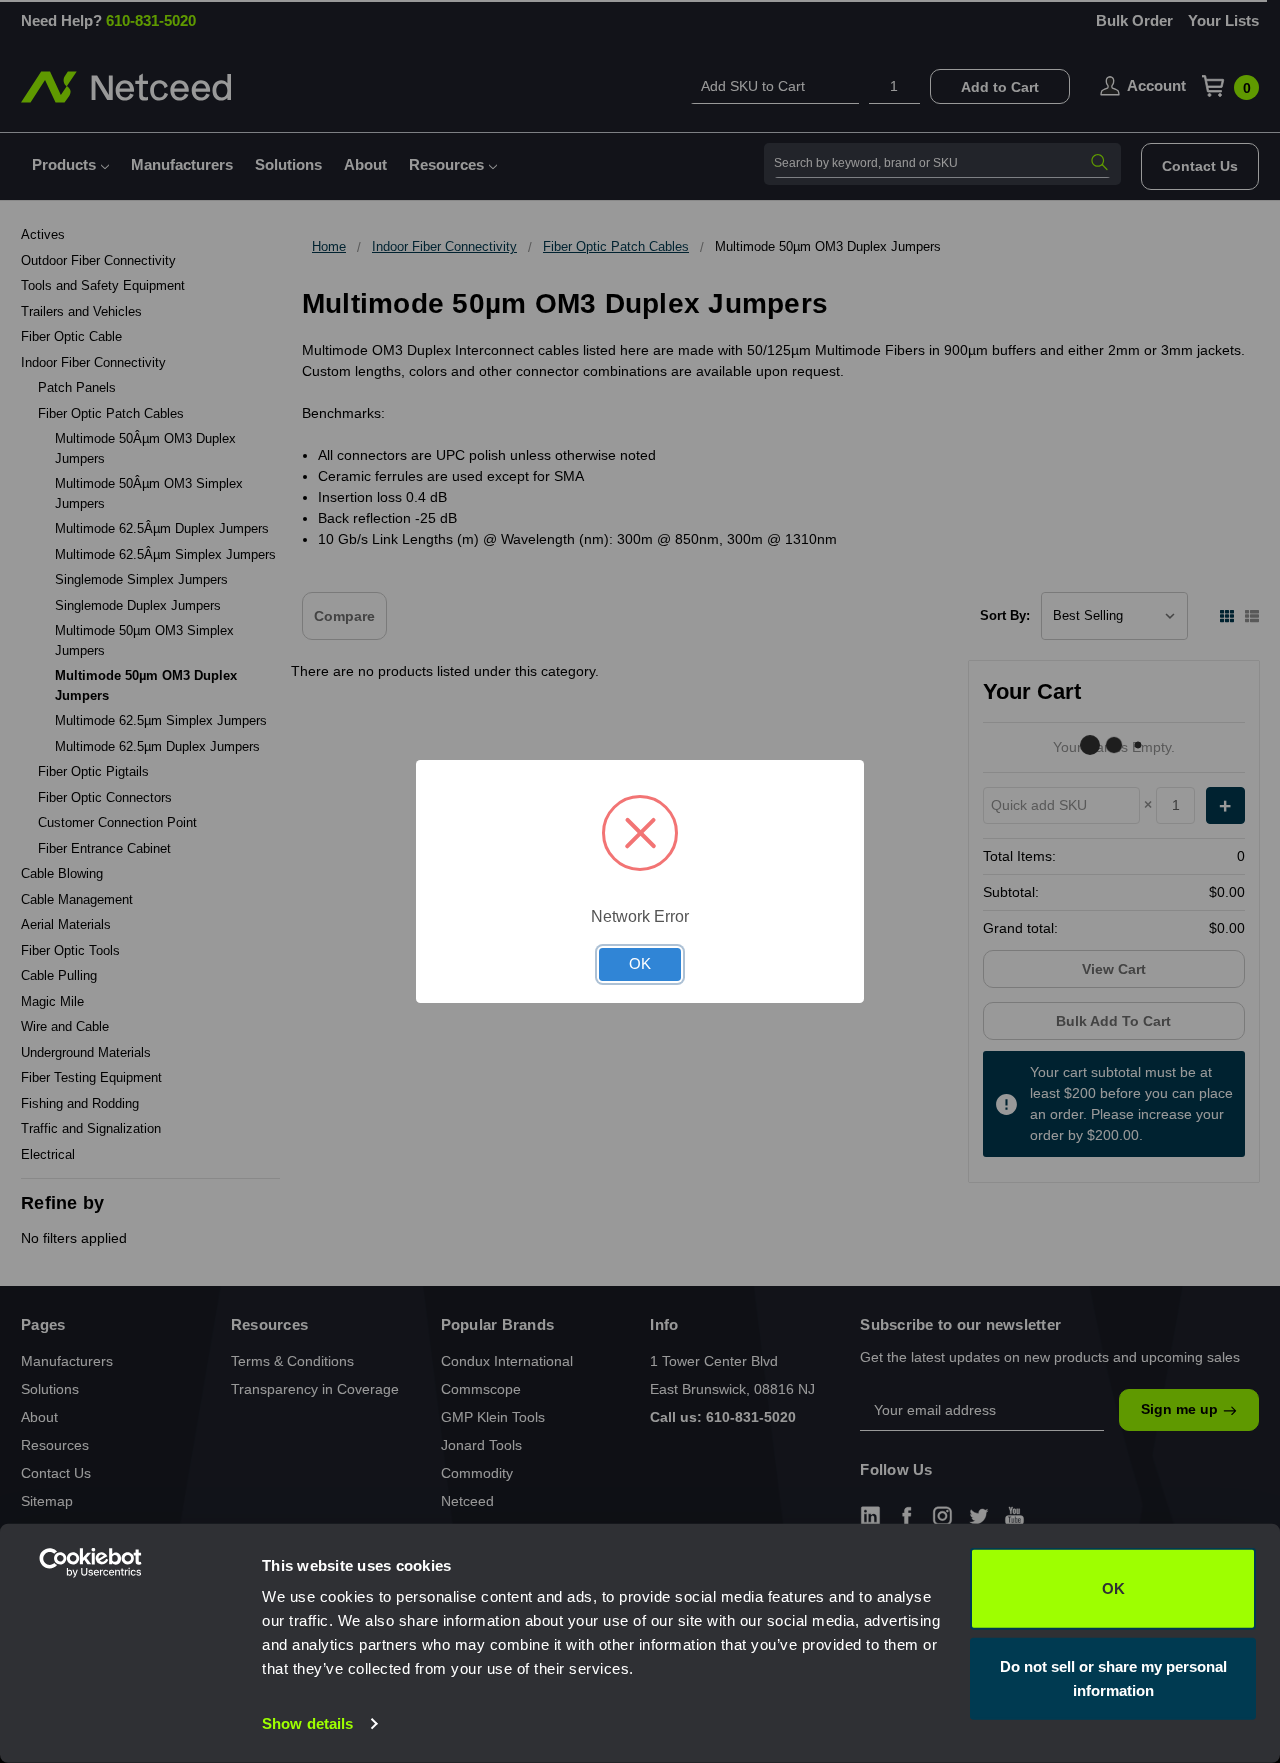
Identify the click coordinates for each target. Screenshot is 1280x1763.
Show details (307, 1723)
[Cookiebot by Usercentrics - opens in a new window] (129, 1724)
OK (1113, 1588)
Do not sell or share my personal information (1113, 1677)
